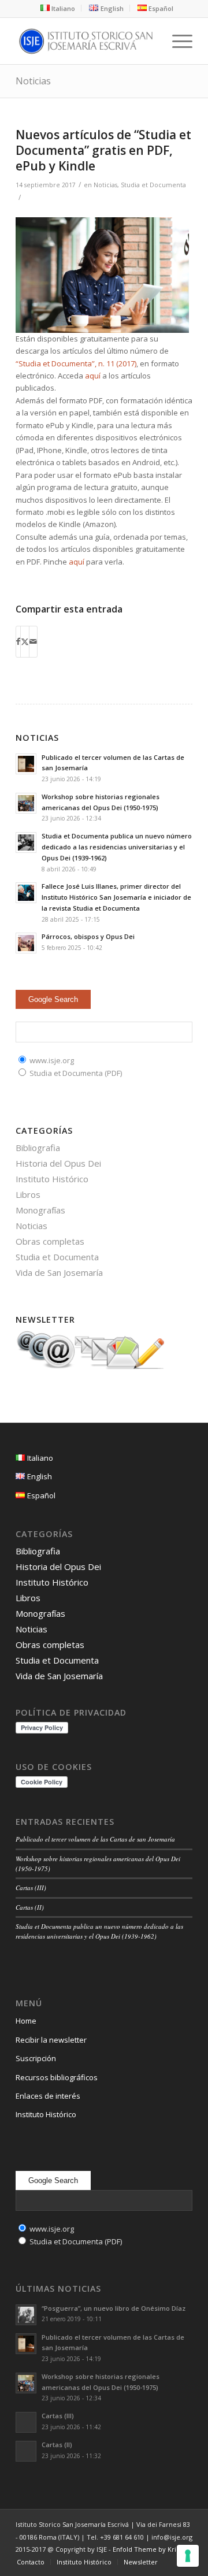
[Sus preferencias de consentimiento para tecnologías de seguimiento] (188, 2556)
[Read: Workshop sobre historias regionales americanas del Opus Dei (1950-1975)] (26, 803)
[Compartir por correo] (33, 641)
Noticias (33, 81)
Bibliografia (38, 1148)
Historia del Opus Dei (58, 1163)
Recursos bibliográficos (57, 2077)
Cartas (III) (31, 1888)
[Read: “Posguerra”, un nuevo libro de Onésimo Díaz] (26, 2315)
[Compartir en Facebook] (18, 641)
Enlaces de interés (48, 2096)
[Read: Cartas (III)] (26, 2422)
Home (26, 2021)
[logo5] (86, 41)
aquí (93, 376)
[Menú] (177, 41)
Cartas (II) (30, 1907)
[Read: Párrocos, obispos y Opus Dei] (26, 943)
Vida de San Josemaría (59, 1272)
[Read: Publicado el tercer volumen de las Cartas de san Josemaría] (26, 764)
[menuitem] (58, 8)
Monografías (40, 1210)
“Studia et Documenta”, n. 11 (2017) (76, 363)
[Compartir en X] (25, 641)
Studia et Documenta (153, 185)
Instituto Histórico (52, 1179)
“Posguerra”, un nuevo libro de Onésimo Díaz (114, 2308)
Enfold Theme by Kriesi (149, 2549)
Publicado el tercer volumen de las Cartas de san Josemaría (95, 1839)
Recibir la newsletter (51, 2040)
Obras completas (50, 1241)
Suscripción (36, 2058)
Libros (28, 1194)
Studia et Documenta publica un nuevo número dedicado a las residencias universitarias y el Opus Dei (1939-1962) (117, 847)
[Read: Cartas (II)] (26, 2451)
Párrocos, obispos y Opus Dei (88, 936)
